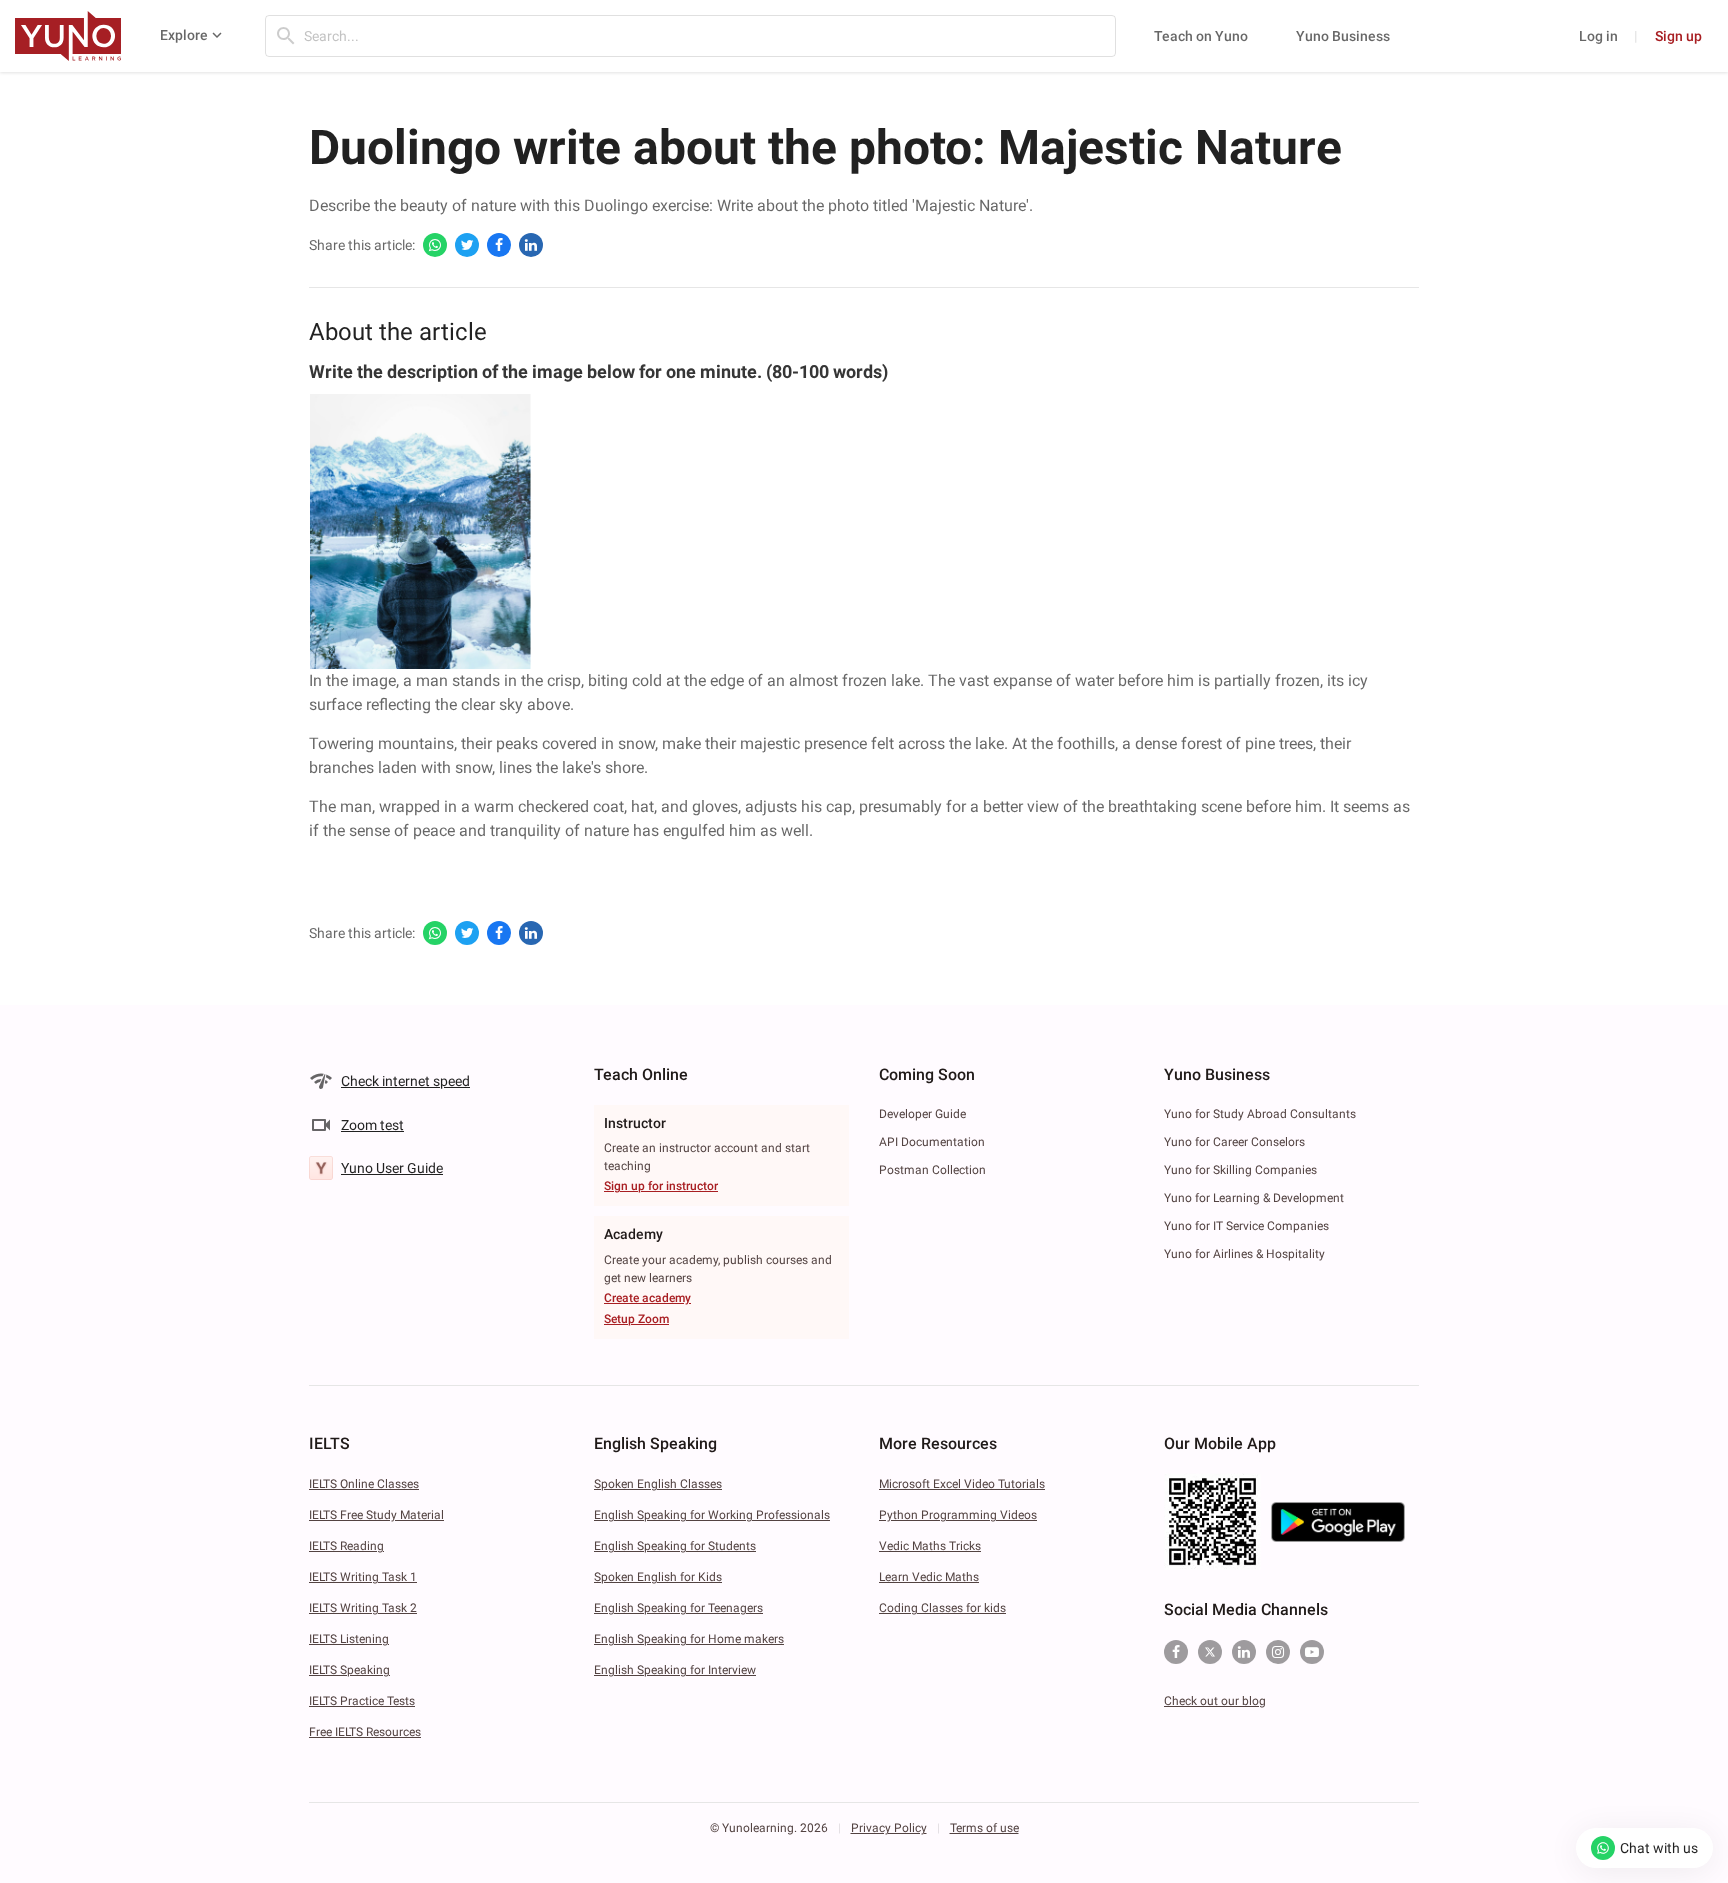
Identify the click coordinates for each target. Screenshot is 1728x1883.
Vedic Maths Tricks (930, 1546)
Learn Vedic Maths (929, 1577)
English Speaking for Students (675, 1546)
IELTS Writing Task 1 (363, 1577)
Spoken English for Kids (658, 1577)
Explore (184, 35)
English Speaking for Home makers (689, 1639)
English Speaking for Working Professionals (712, 1515)
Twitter (1210, 1652)
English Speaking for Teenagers (678, 1608)
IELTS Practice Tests (362, 1701)
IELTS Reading (346, 1546)
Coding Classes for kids (942, 1608)
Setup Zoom (636, 1319)
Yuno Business (1343, 36)
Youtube (1312, 1652)
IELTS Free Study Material (376, 1515)
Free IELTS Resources (365, 1732)
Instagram (1278, 1652)
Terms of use (984, 1828)
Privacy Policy (889, 1828)
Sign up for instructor (661, 1186)
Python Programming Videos (958, 1515)
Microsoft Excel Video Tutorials (962, 1484)
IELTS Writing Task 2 (363, 1608)
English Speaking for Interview (675, 1670)
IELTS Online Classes (364, 1484)
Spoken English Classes (658, 1484)
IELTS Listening (349, 1639)
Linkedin (1244, 1652)
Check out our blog (1215, 1701)
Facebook (1176, 1652)
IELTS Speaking (349, 1670)
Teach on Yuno (1201, 36)
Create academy (647, 1298)
